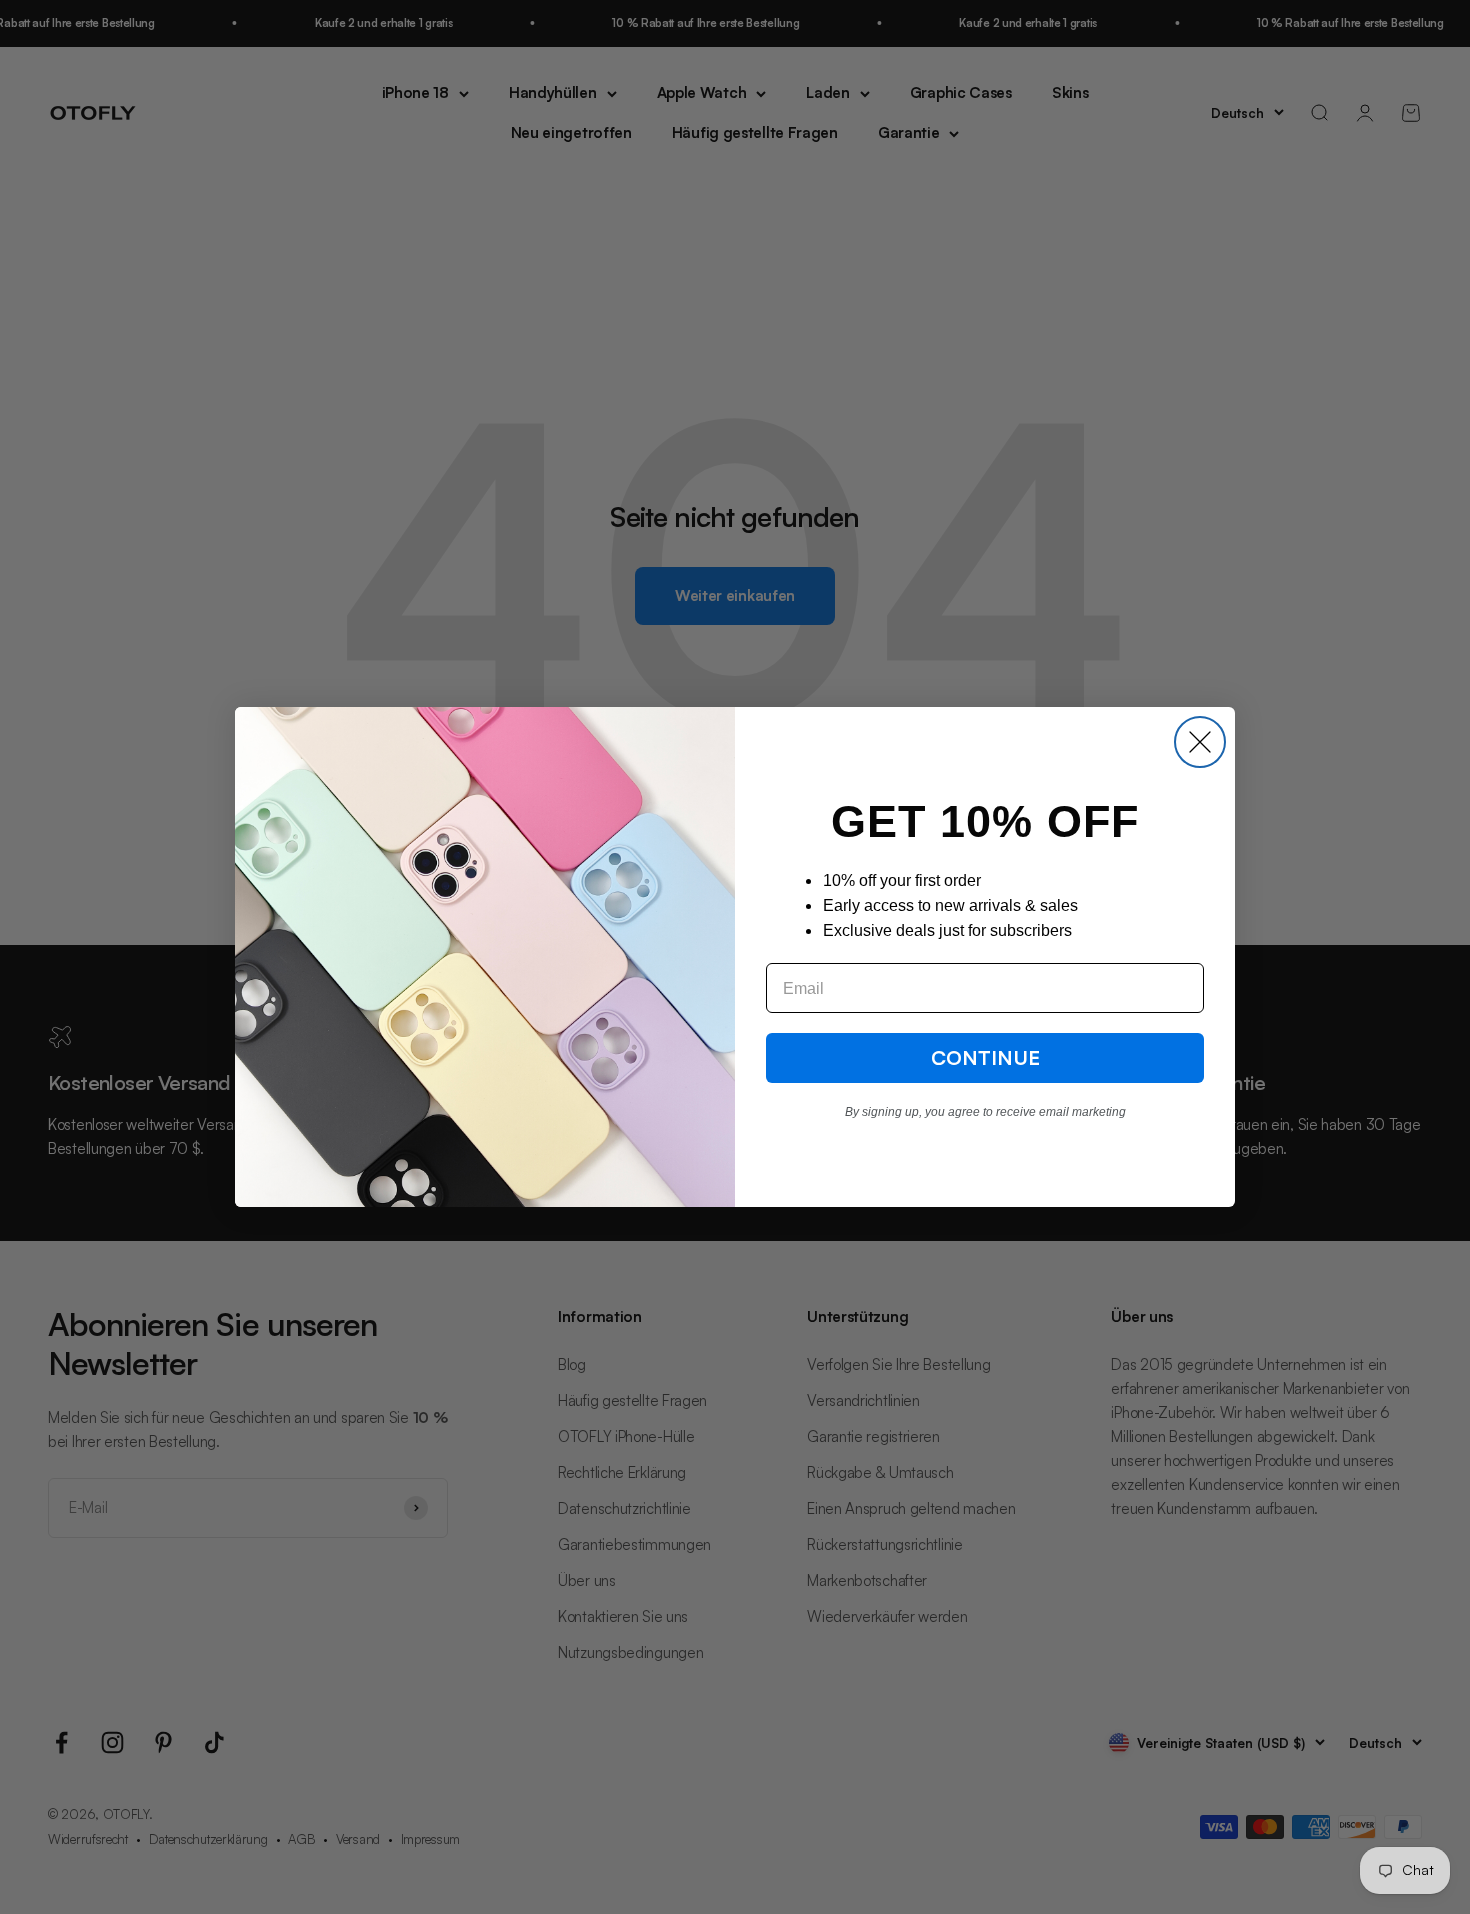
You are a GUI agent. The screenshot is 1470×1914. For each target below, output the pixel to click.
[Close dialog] (1200, 742)
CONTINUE (985, 1057)
